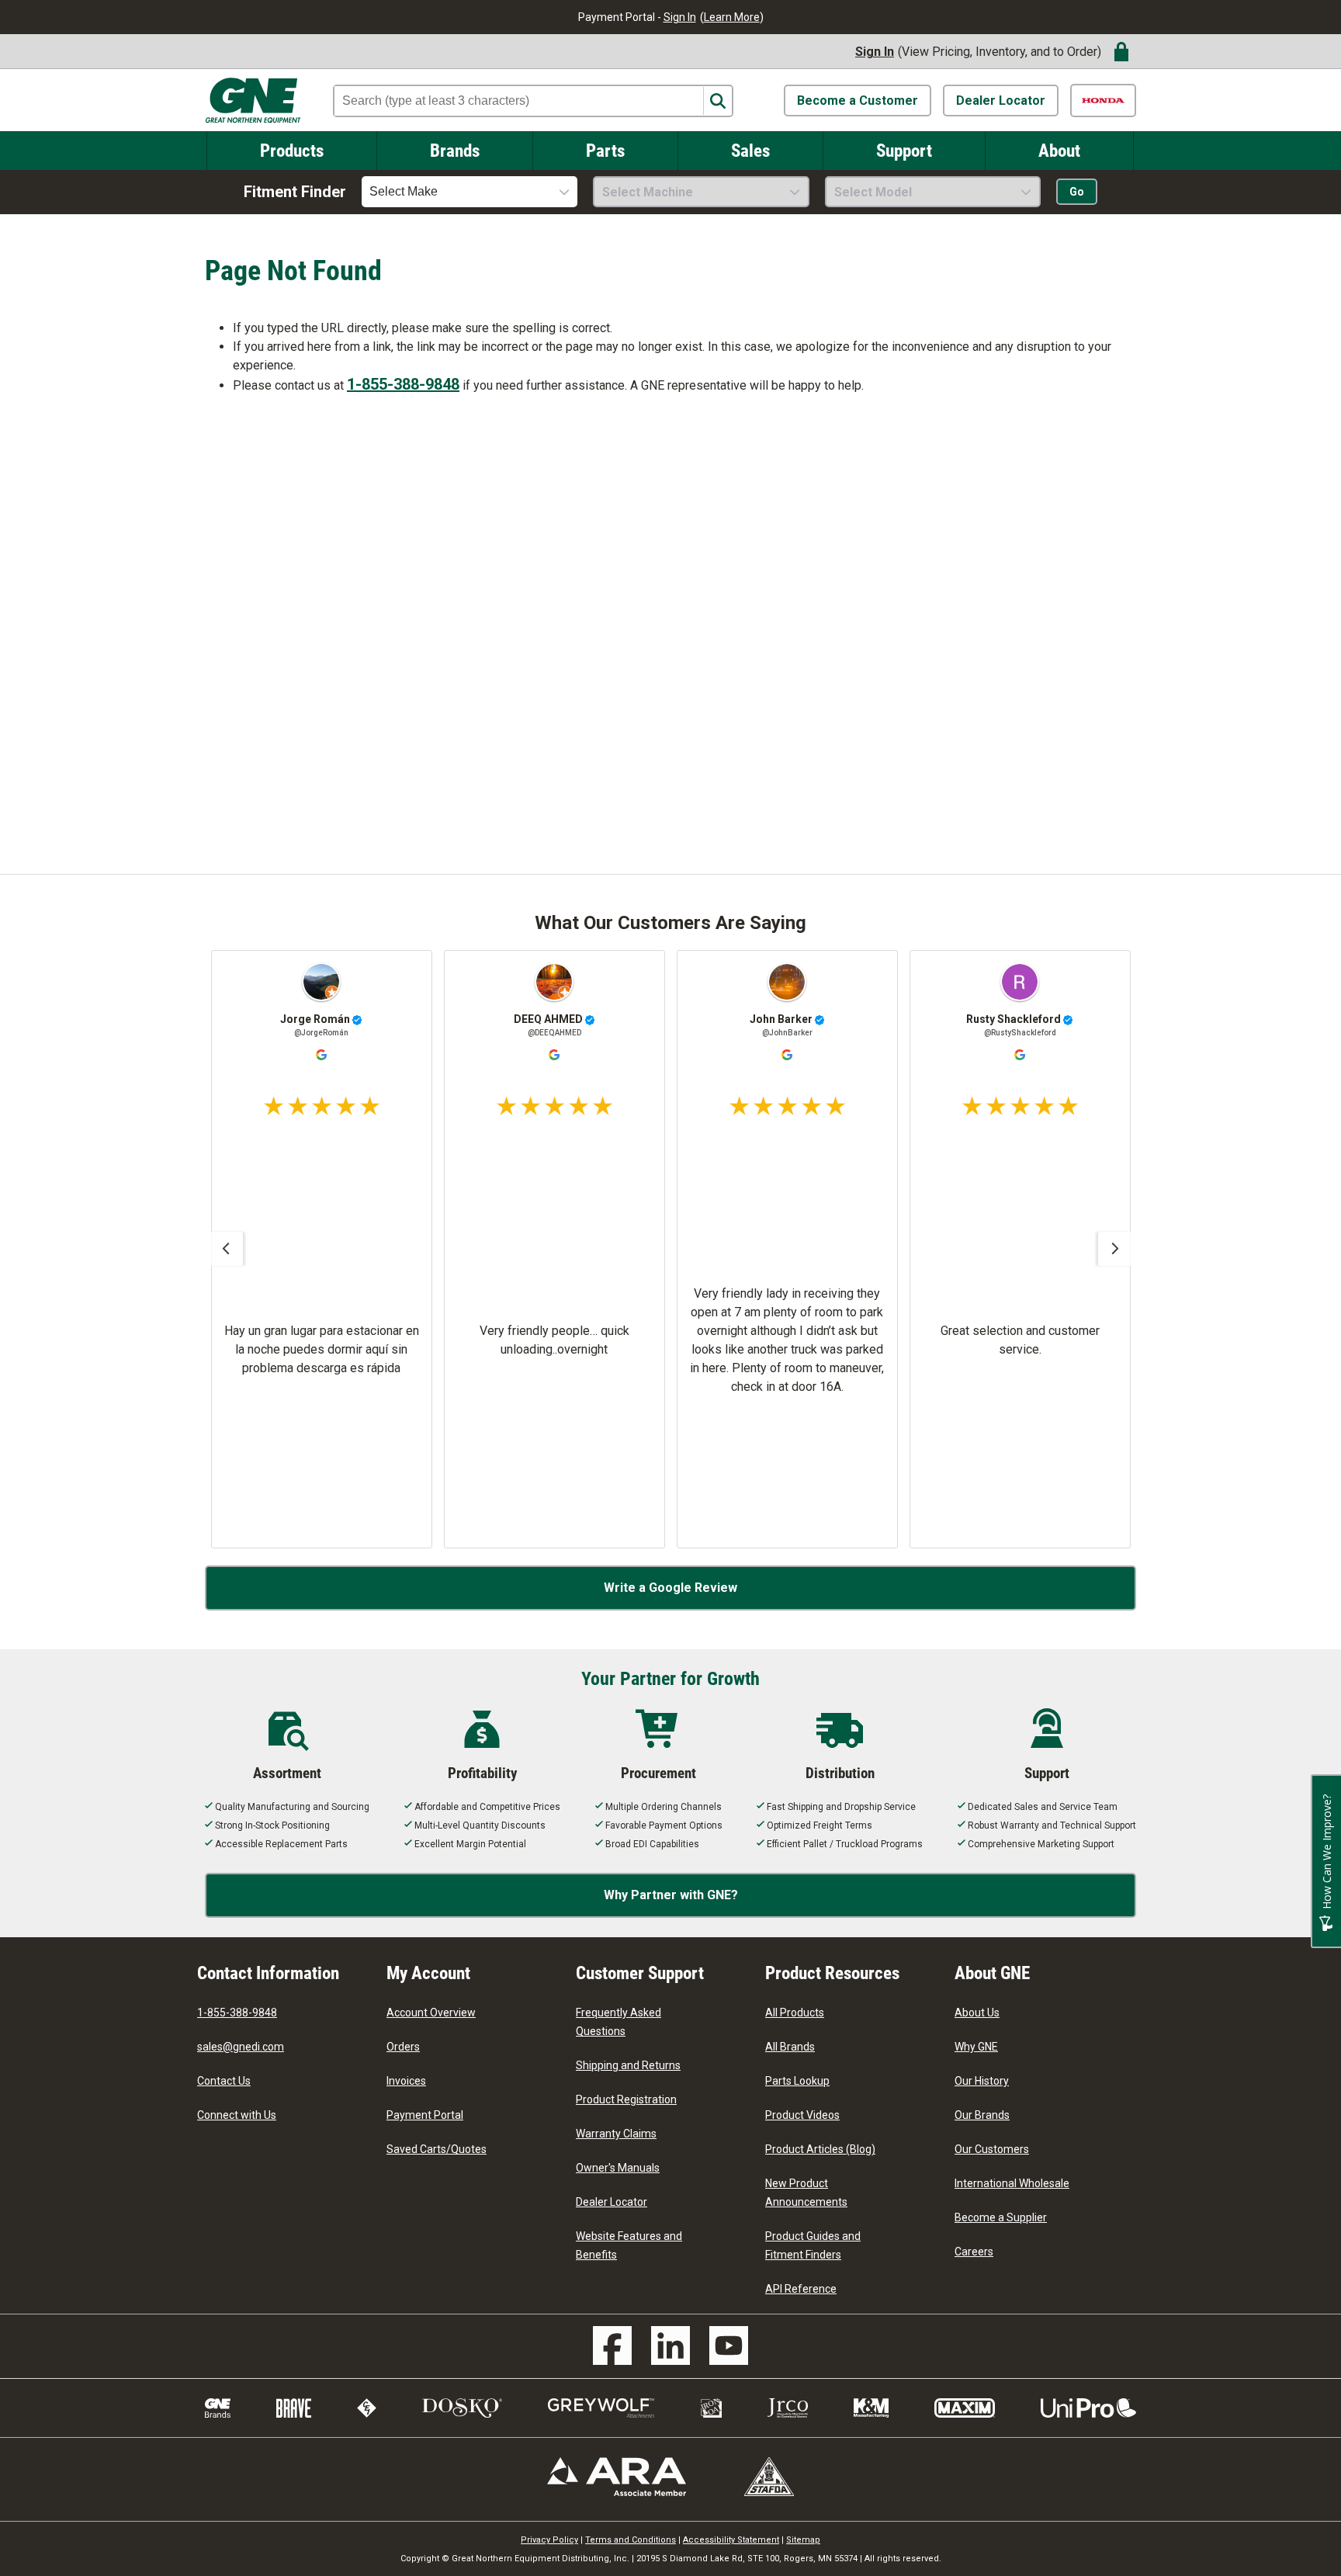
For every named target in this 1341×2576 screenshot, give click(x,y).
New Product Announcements (806, 2193)
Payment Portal (425, 2115)
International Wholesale (1012, 2183)
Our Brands (982, 2115)
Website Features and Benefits (629, 2245)
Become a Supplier (1001, 2217)
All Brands (790, 2047)
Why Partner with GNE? (671, 1895)
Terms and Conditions (631, 2540)
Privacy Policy (549, 2540)
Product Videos (802, 2115)
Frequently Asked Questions (619, 2022)
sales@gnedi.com (241, 2047)
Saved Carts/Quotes (437, 2149)
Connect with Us (237, 2115)
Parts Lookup (797, 2081)
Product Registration (626, 2099)
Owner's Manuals (618, 2168)
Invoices (406, 2081)
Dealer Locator (1001, 101)
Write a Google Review (670, 1588)
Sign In (680, 17)
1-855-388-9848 (403, 384)
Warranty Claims (616, 2134)
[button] (226, 1249)
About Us (977, 2013)
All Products (795, 2013)
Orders (403, 2047)
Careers (974, 2252)
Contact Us (224, 2081)
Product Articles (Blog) (820, 2149)
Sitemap (803, 2540)
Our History (982, 2081)
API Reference (801, 2289)
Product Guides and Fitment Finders (813, 2245)
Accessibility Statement (731, 2540)
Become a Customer (858, 101)
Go (1077, 192)
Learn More (732, 17)
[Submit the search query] (717, 101)
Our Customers (992, 2149)
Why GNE (976, 2047)
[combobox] (470, 192)
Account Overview (431, 2013)
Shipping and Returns (628, 2065)
